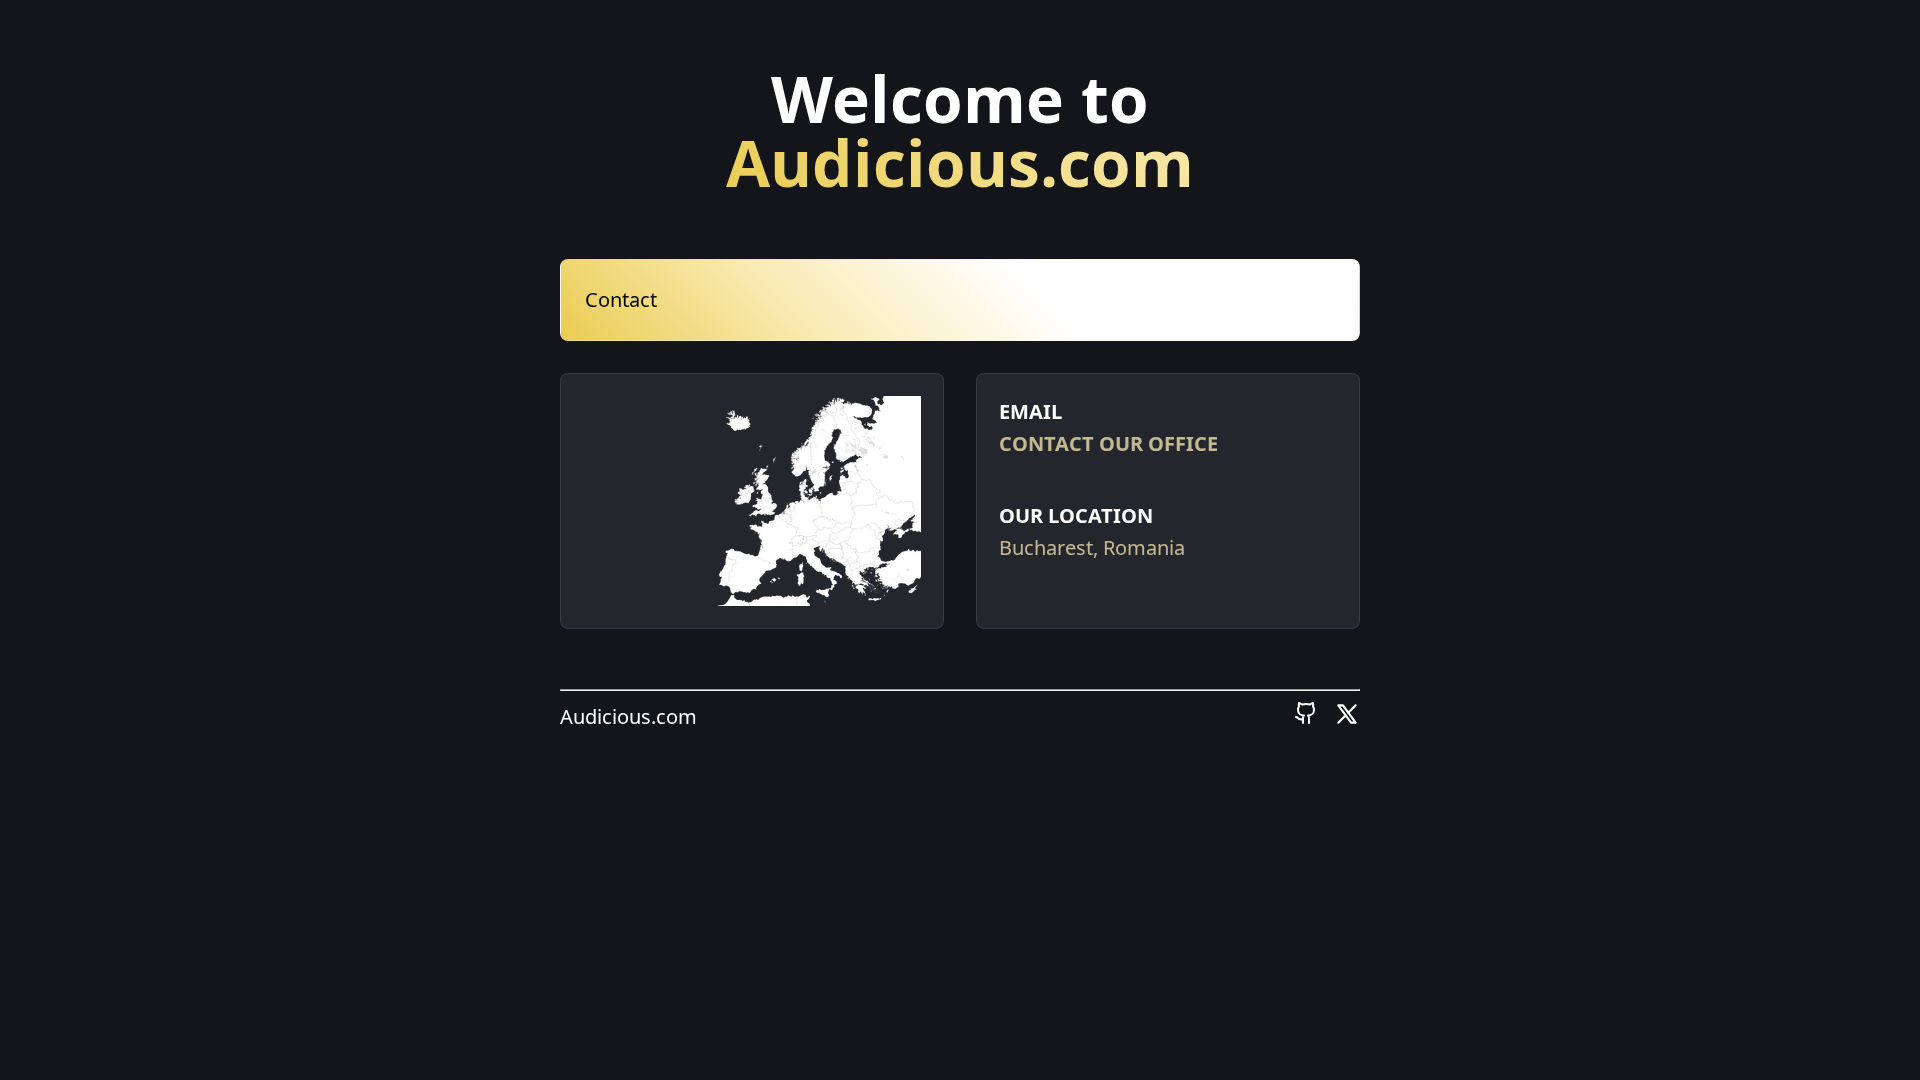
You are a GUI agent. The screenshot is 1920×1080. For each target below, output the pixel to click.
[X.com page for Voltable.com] (1347, 718)
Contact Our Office (1108, 443)
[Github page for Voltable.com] (1306, 718)
